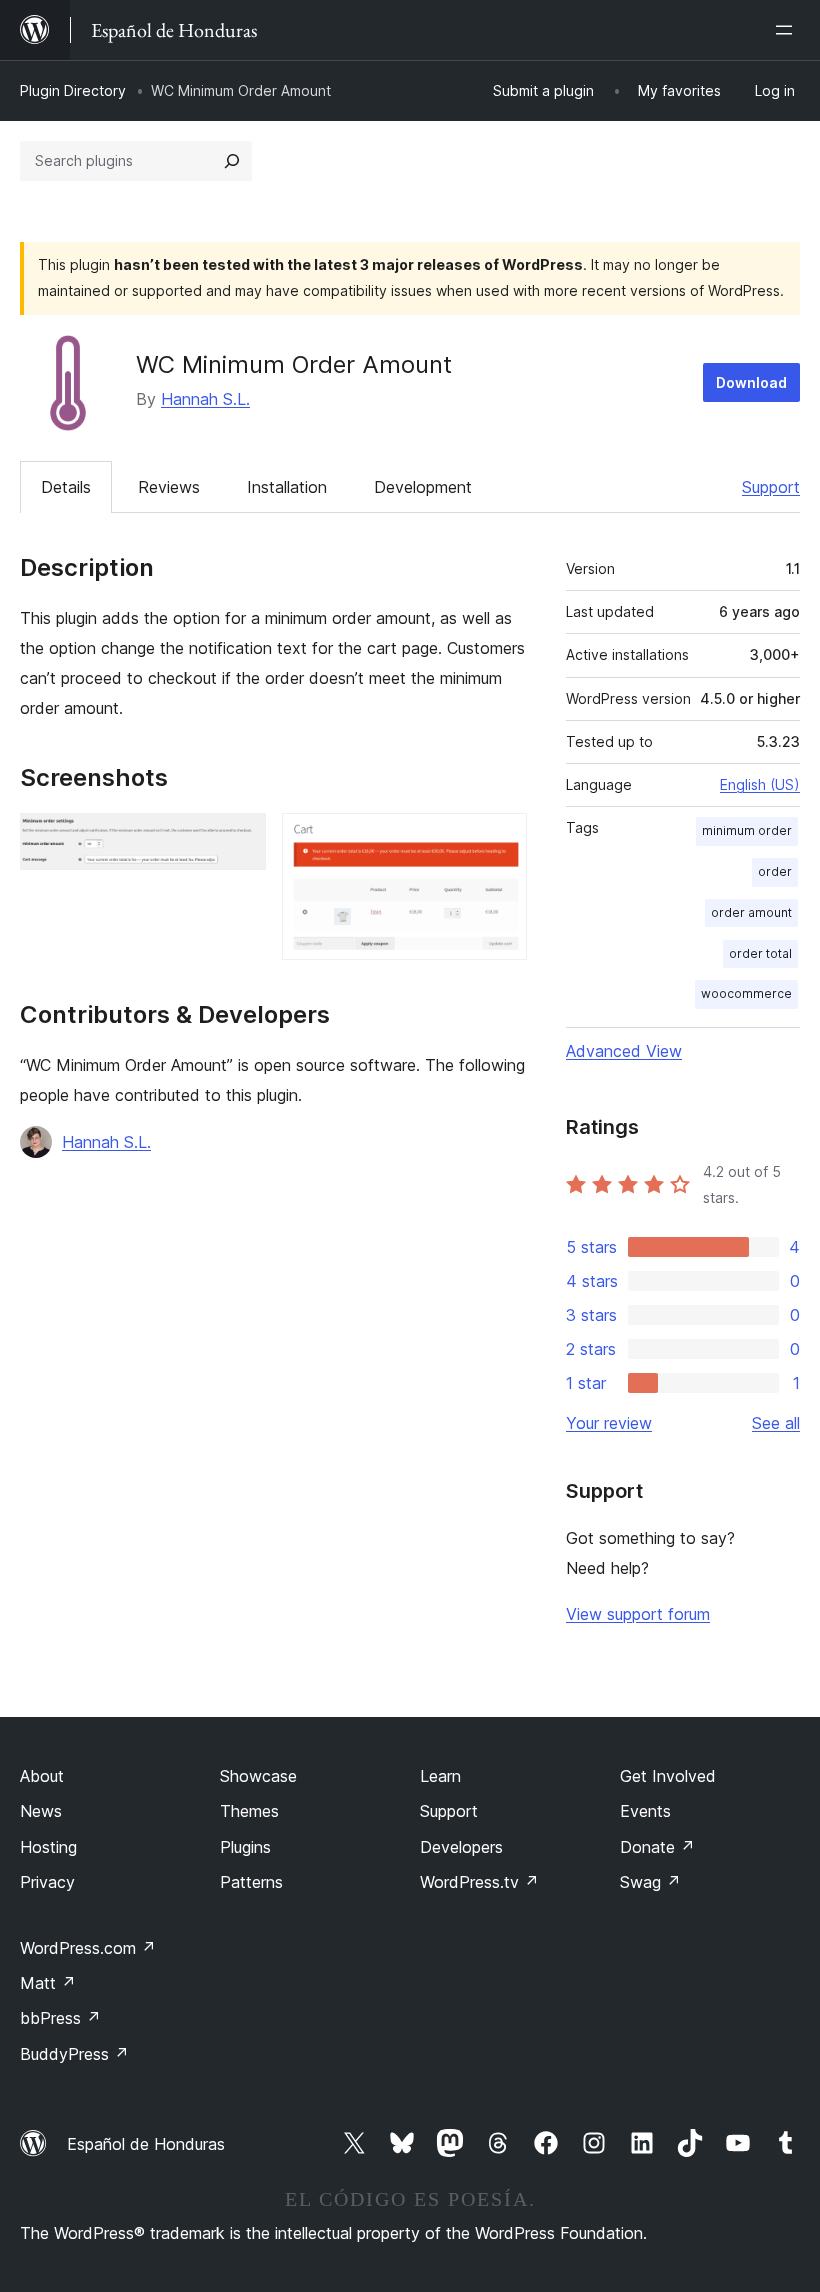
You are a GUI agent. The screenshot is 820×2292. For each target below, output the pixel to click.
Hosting (48, 1847)
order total (760, 953)
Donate (657, 1847)
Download (751, 382)
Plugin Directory (73, 90)
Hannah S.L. (205, 399)
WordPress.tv (479, 1882)
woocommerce (746, 993)
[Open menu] (788, 30)
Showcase (258, 1776)
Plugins (245, 1847)
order (775, 871)
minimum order (747, 830)
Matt (48, 1983)
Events (645, 1811)
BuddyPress (74, 2054)
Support (771, 487)
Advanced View (624, 1051)
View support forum (638, 1614)
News (41, 1811)
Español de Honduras (146, 2144)
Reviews (169, 487)
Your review (609, 1423)
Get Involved (668, 1776)
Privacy (47, 1882)
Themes (249, 1811)
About (42, 1776)
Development (423, 487)
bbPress (60, 2018)
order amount (751, 912)
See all (776, 1423)
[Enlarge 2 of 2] (500, 840)
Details (66, 487)
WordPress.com (88, 1948)
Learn (440, 1776)
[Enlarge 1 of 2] (239, 840)
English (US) (760, 784)
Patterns (251, 1882)
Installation (287, 487)
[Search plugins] (232, 161)
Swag (650, 1882)
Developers (461, 1847)
